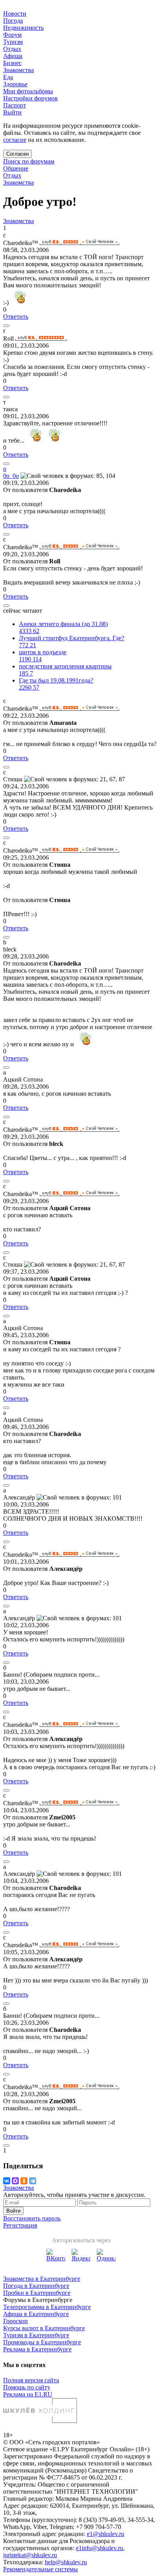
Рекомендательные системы (40, 2569)
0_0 (11, 476)
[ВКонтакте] (7, 2181)
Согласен (17, 154)
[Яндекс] (81, 2258)
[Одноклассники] (24, 2181)
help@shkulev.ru (66, 2562)
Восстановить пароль (32, 2218)
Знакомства (18, 182)
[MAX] (15, 2181)
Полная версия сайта (31, 2380)
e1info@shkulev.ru (99, 2548)
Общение (16, 168)
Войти (13, 2211)
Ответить (16, 317)
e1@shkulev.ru (106, 2534)
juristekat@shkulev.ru (30, 2555)
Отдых (12, 175)
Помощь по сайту (27, 2387)
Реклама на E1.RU (28, 2394)
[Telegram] (33, 2181)
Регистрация (20, 2225)
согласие (15, 140)
